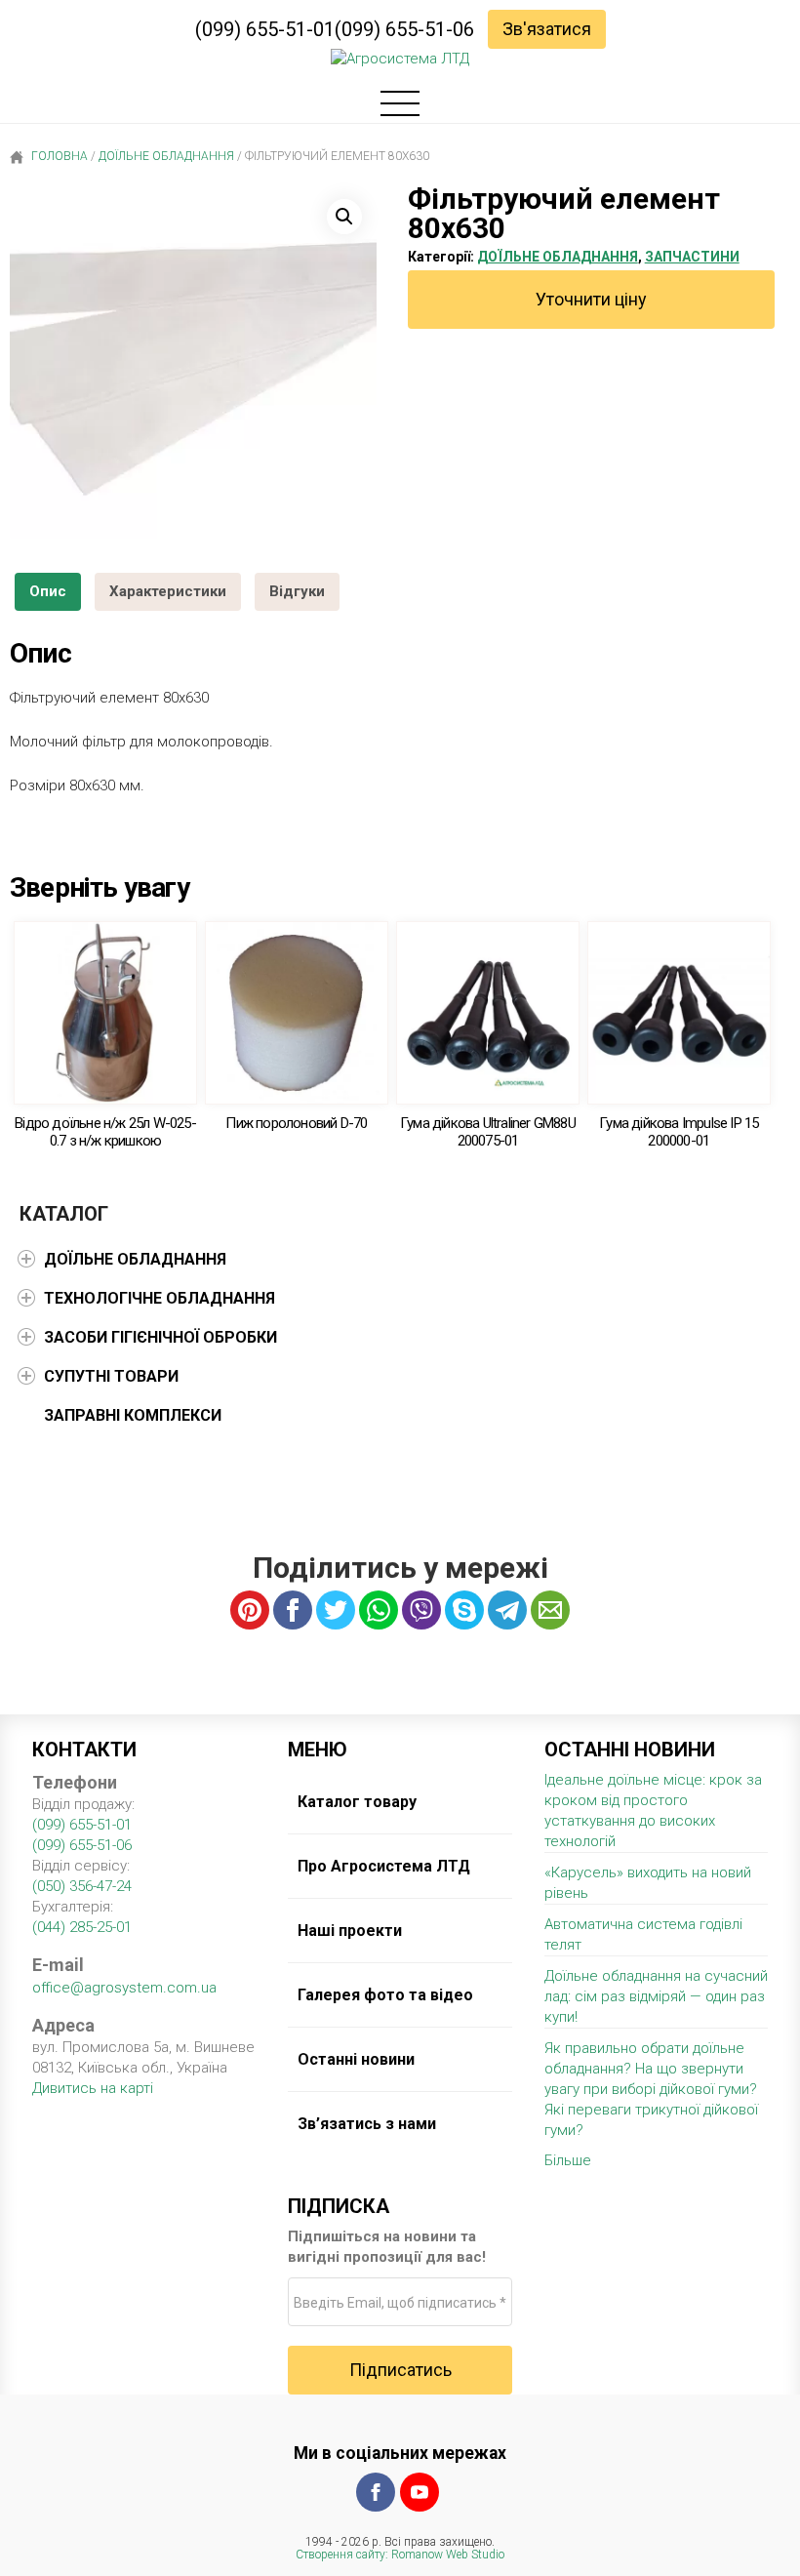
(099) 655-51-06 (404, 29)
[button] (344, 217)
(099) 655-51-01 (265, 29)
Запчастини (692, 257)
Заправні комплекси (133, 1415)
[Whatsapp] (379, 1610)
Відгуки (297, 591)
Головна (58, 156)
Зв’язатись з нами (367, 2124)
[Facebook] (376, 2492)
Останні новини (356, 2059)
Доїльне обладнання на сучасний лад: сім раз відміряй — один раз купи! (656, 1996)
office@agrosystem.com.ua (124, 1988)
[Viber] (421, 1610)
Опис (48, 591)
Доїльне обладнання (166, 156)
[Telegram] (507, 1610)
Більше (568, 2160)
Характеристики (168, 591)
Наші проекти (350, 1931)
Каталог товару (357, 1802)
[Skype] (464, 1610)
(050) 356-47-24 (82, 1886)
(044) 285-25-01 (82, 1927)
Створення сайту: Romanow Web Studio (400, 2555)
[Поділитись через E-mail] (550, 1610)
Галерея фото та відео (385, 1995)
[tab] (48, 592)
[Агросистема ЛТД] (400, 59)
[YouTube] (420, 2492)
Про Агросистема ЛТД (384, 1866)
